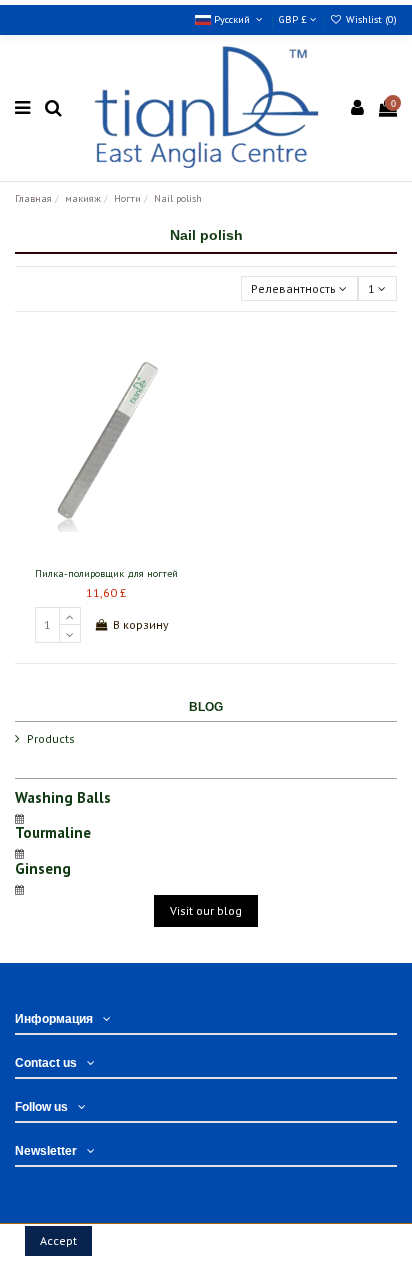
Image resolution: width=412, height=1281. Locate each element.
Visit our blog (206, 910)
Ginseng (43, 868)
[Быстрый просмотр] (130, 553)
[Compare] (106, 553)
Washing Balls (63, 797)
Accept (58, 1240)
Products (51, 738)
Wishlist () (370, 19)
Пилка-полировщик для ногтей (106, 573)
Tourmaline (53, 832)
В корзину (141, 624)
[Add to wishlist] (83, 553)
